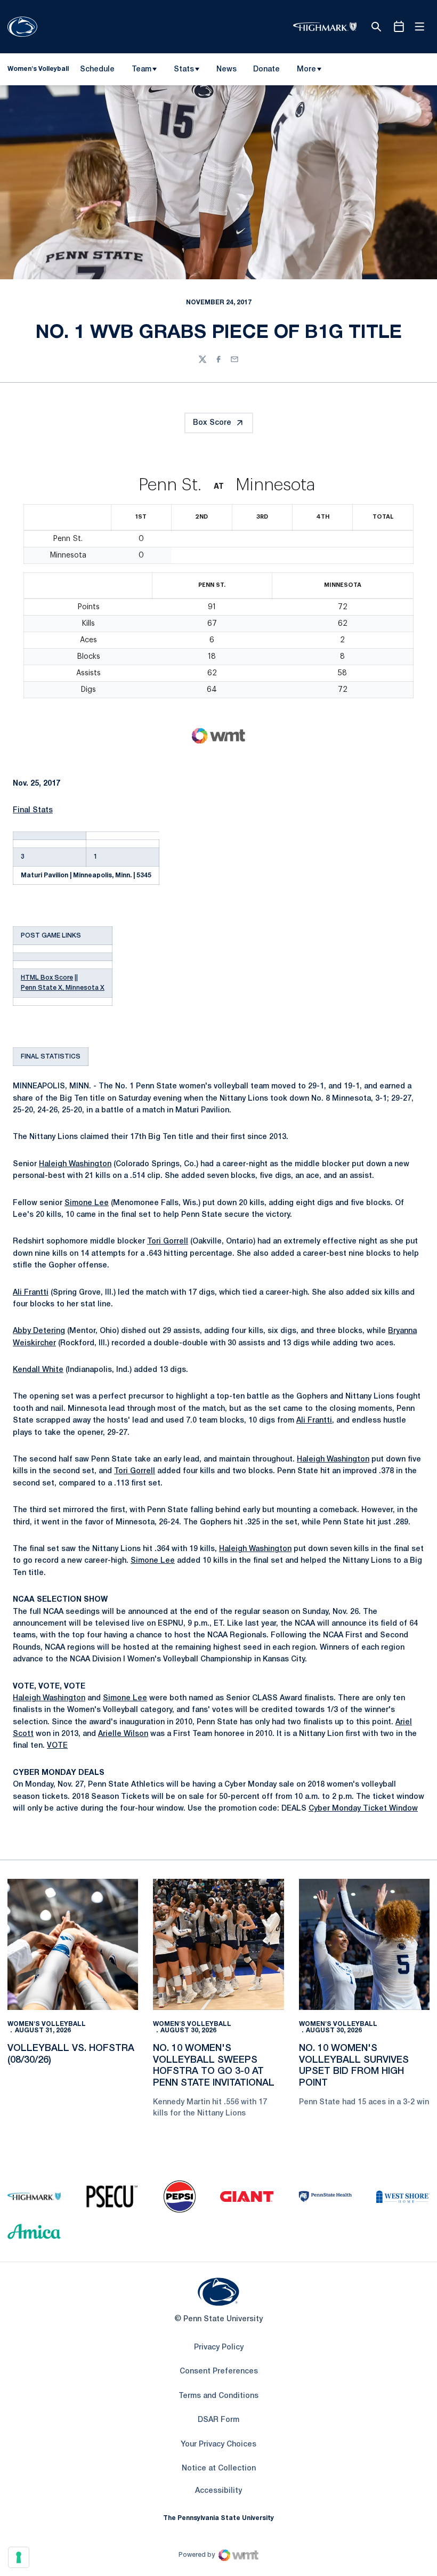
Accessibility (218, 2491)
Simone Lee (87, 1203)
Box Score (212, 423)
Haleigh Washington (75, 1164)
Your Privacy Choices (218, 2445)
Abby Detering (39, 1331)
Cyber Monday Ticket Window (363, 1809)
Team (141, 70)
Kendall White (38, 1370)
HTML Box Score (47, 978)
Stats (184, 70)
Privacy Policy (219, 2348)
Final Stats (33, 810)
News (226, 70)
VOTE (57, 1746)
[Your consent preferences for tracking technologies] (19, 2557)
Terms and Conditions (218, 2396)
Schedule (97, 70)
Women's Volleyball (47, 2024)
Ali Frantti (31, 1293)
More (306, 70)
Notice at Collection (219, 2469)
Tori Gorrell (168, 1242)
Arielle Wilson (123, 1734)
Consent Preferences (219, 2372)
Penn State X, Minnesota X (63, 988)
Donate (266, 71)
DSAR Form (218, 2420)
